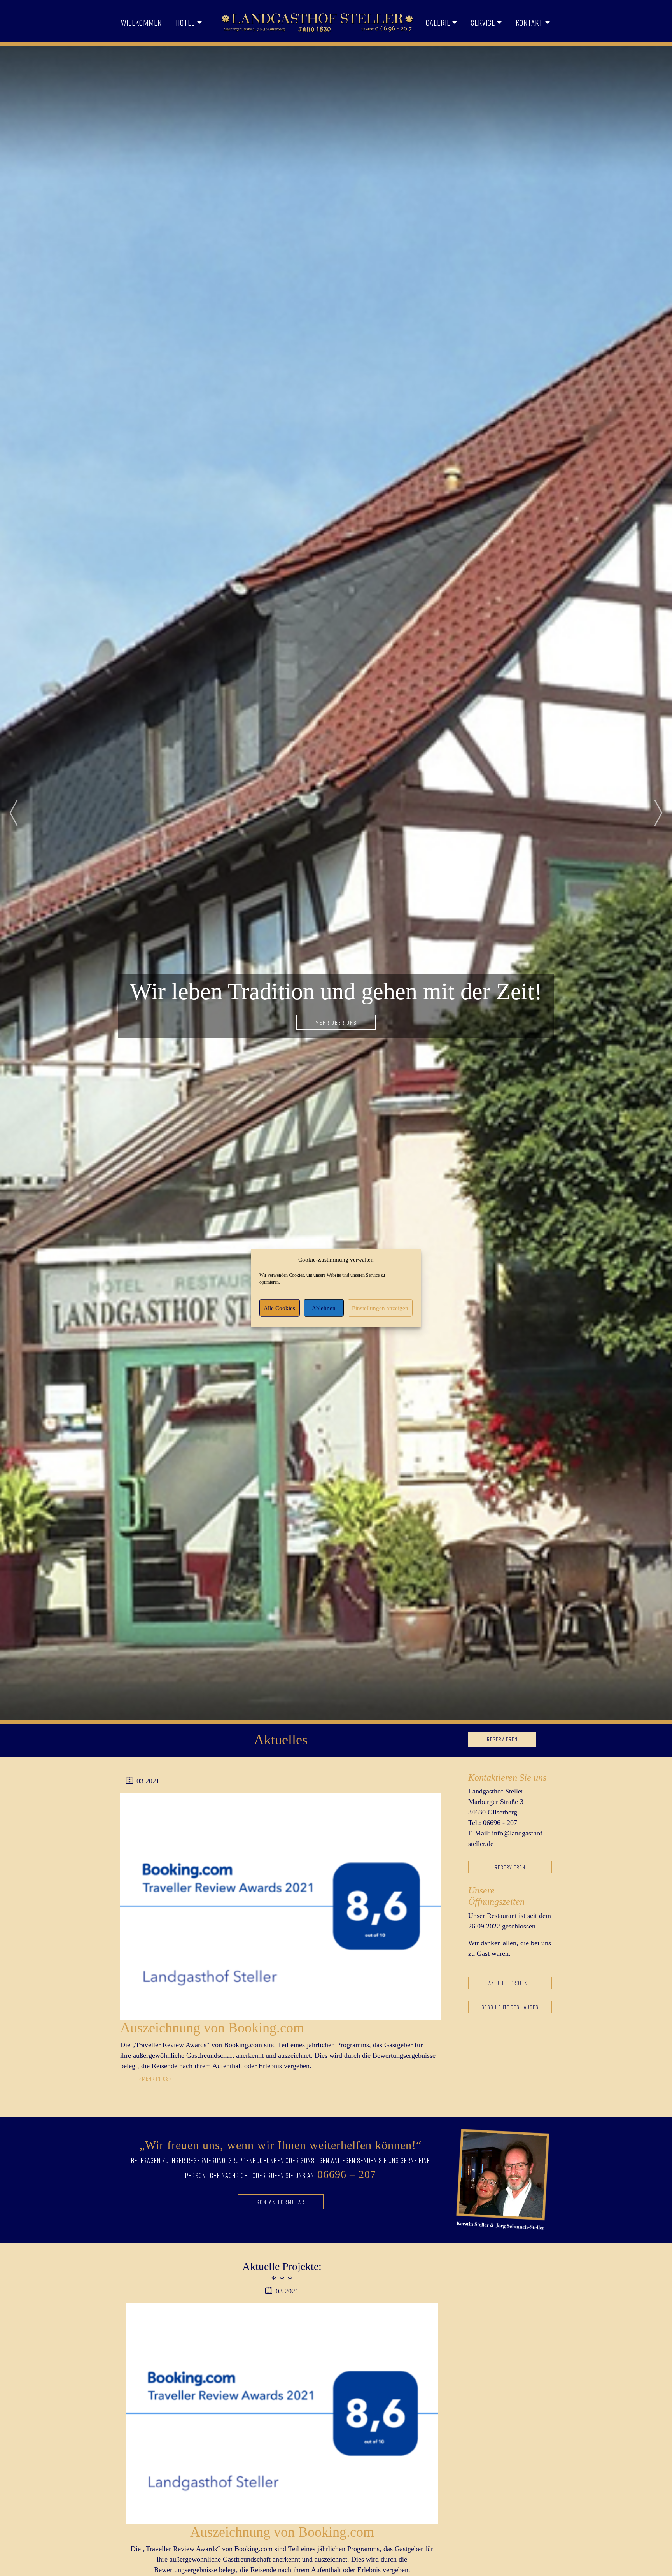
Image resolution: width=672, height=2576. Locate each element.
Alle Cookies (279, 1308)
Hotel (185, 23)
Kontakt (529, 23)
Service (483, 23)
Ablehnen (324, 1308)
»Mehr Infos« (156, 2079)
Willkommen (141, 23)
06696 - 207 (500, 1823)
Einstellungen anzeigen (380, 1308)
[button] (14, 813)
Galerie (438, 23)
